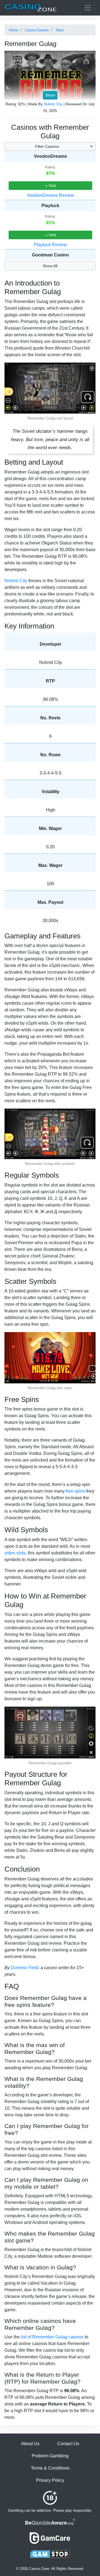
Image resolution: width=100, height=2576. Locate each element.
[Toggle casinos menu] (88, 8)
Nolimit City (53, 104)
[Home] (31, 8)
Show (50, 95)
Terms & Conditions (50, 2468)
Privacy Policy (50, 2480)
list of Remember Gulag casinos (52, 2337)
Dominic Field (25, 1968)
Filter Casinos (47, 146)
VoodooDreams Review (50, 195)
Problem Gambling (50, 2456)
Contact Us (68, 2444)
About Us (30, 2444)
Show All (50, 266)
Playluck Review (50, 245)
